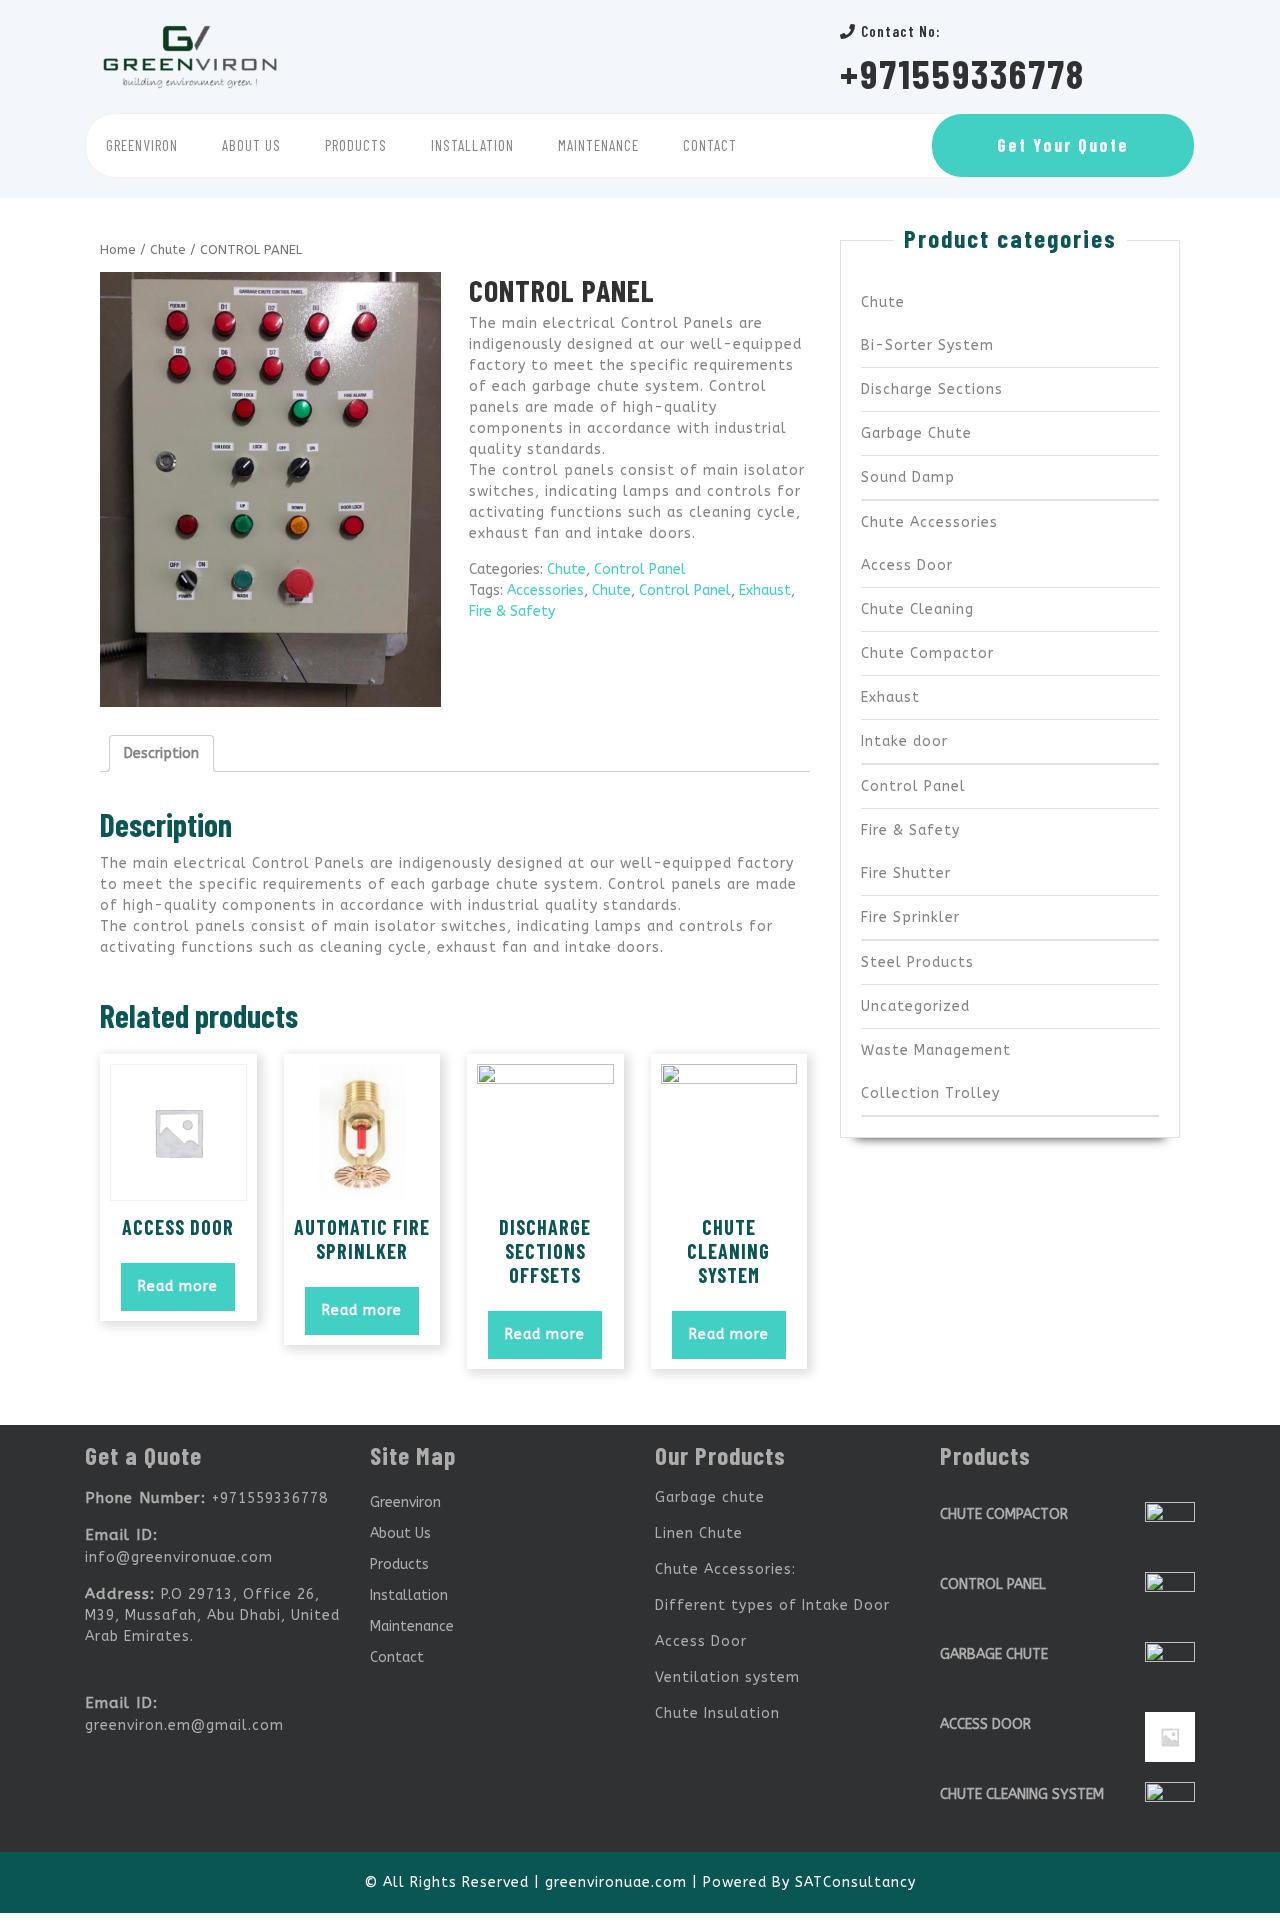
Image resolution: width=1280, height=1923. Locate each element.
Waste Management (936, 1050)
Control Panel (640, 569)
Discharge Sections (932, 389)
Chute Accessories (929, 522)
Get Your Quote (1063, 145)
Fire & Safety (512, 611)
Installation (472, 145)
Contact (710, 145)
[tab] (161, 753)
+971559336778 (962, 73)
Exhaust (765, 590)
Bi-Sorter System (927, 345)
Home (118, 249)
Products (356, 145)
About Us (251, 145)
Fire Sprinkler (910, 917)
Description (161, 753)
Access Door (907, 565)
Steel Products (917, 962)
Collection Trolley (930, 1093)
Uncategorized (915, 1006)
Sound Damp (908, 477)
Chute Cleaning (917, 609)
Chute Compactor (927, 653)
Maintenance (598, 145)
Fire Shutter (906, 873)
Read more (178, 1286)
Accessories (545, 590)
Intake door (904, 741)
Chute (168, 249)
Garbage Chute (916, 433)
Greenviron (142, 145)
